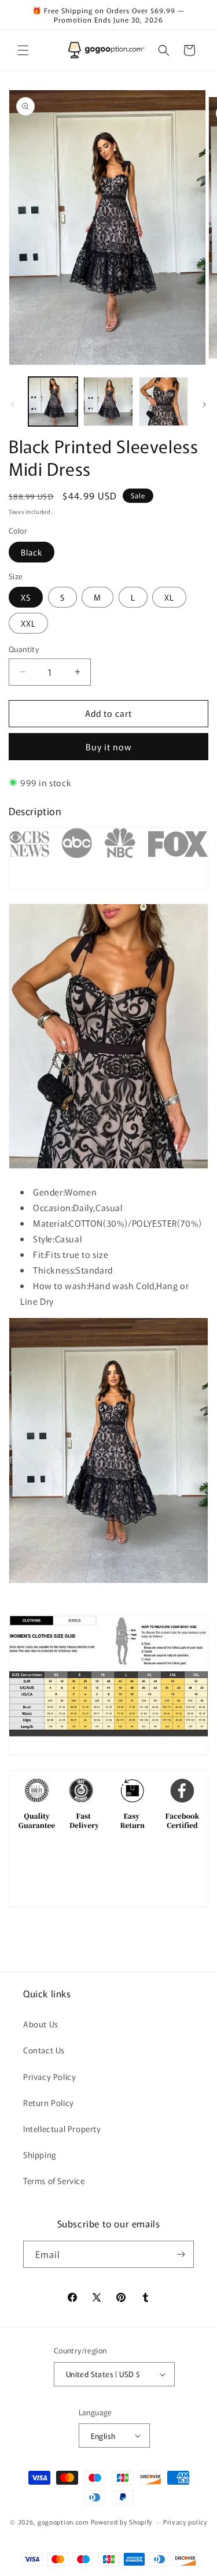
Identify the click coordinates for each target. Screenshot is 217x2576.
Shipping (40, 2155)
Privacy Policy (49, 2077)
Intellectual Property (62, 2129)
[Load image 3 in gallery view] (163, 401)
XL (169, 597)
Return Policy (49, 2103)
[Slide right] (204, 405)
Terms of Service (54, 2181)
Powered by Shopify (122, 2522)
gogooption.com (63, 2522)
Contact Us (44, 2050)
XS (26, 597)
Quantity (24, 649)
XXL (28, 623)
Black (32, 552)
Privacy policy (185, 2522)
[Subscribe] (181, 2254)
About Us (41, 2024)
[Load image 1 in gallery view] (53, 401)
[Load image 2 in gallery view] (108, 401)
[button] (23, 50)
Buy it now (109, 747)
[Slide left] (13, 405)
